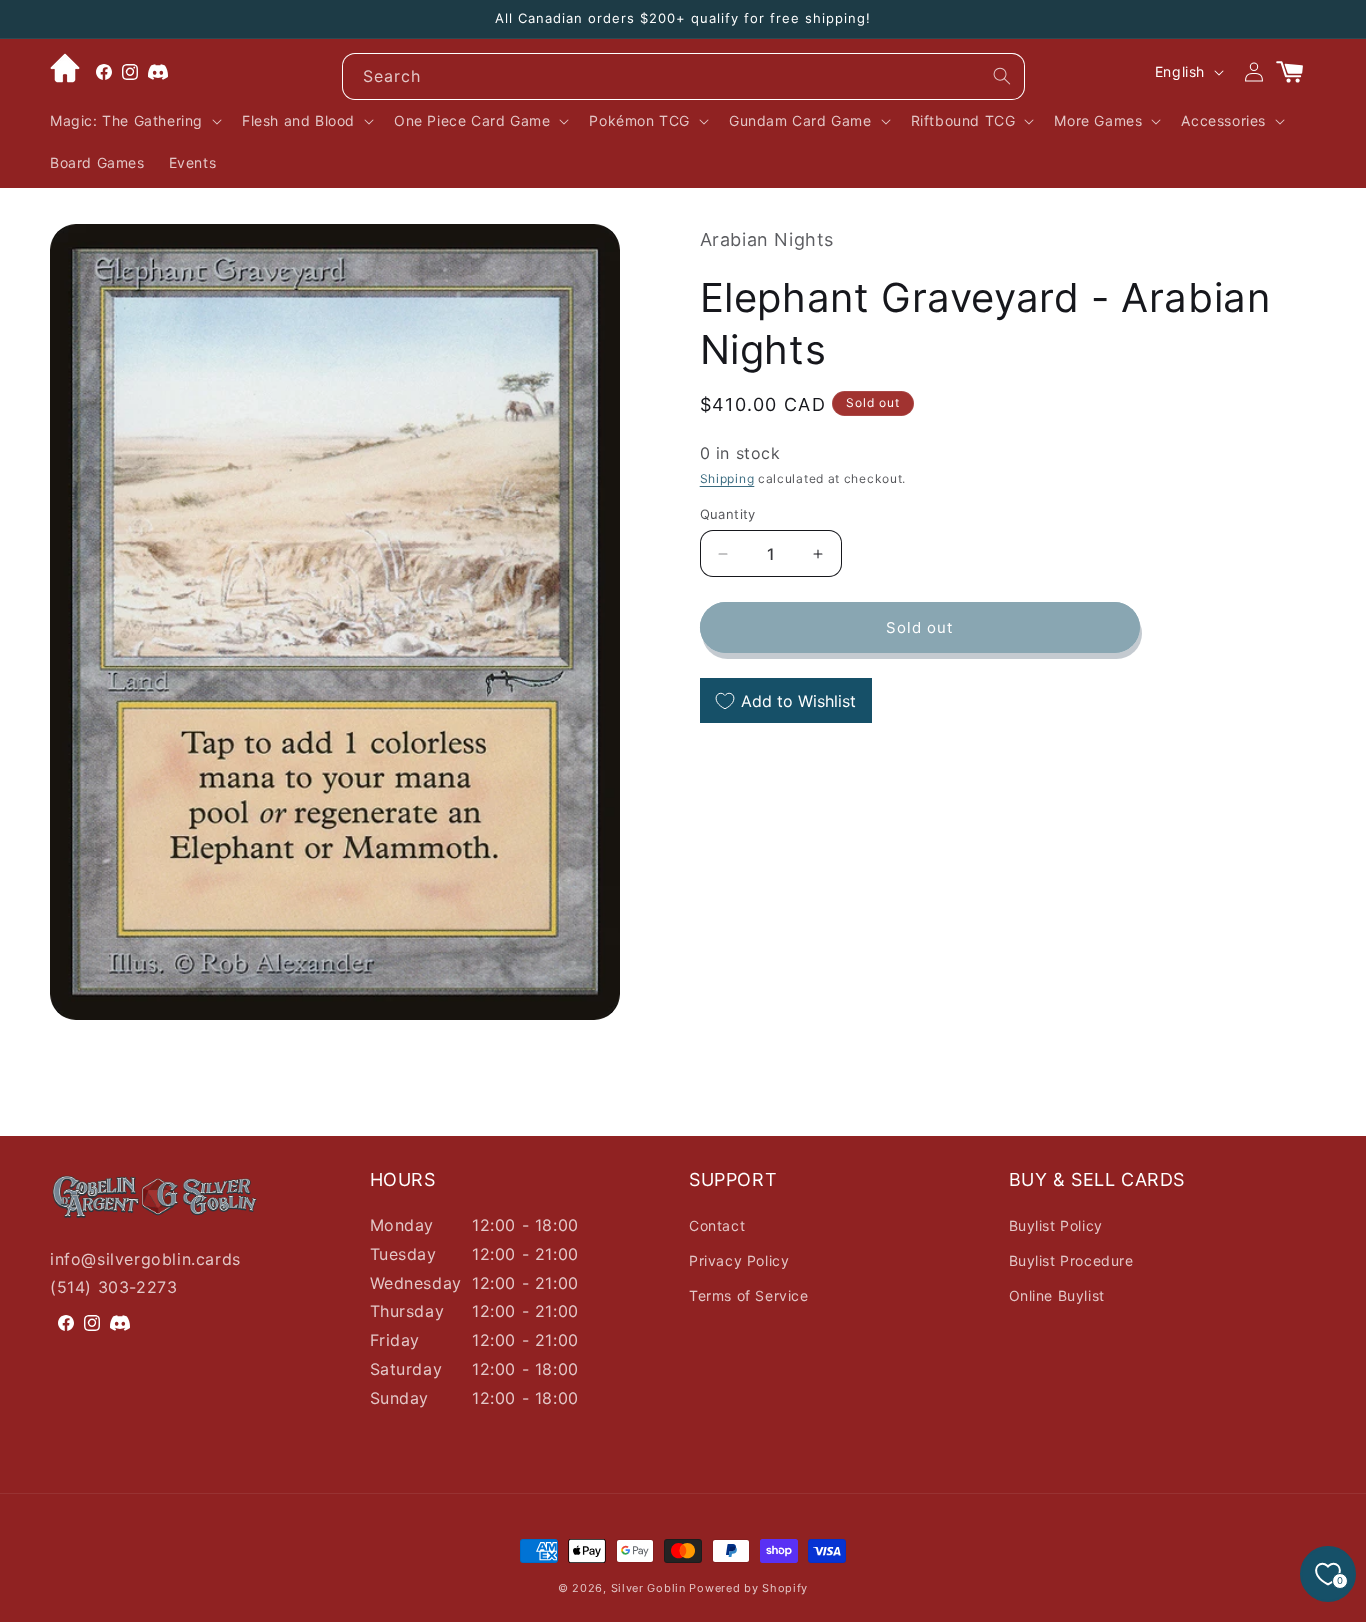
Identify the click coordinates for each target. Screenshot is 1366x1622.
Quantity (728, 514)
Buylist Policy (1056, 1225)
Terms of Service (749, 1295)
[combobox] (683, 76)
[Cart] (1298, 72)
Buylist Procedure (1071, 1260)
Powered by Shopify (748, 1588)
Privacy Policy (739, 1260)
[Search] (1002, 76)
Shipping (727, 479)
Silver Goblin (648, 1588)
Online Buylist (1057, 1295)
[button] (134, 121)
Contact (717, 1225)
